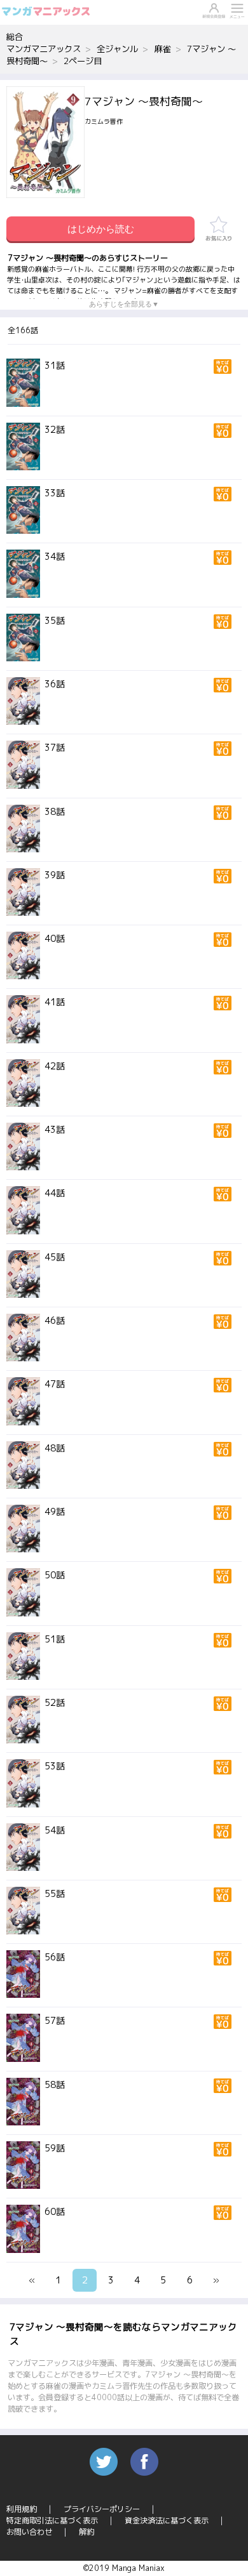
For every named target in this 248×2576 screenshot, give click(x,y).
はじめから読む (101, 229)
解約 (86, 2532)
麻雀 (163, 49)
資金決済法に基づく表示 (167, 2520)
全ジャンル (117, 49)
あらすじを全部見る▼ (124, 304)
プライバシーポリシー (102, 2509)
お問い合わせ (29, 2532)
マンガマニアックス (44, 49)
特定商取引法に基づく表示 (52, 2520)
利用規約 (22, 2509)
